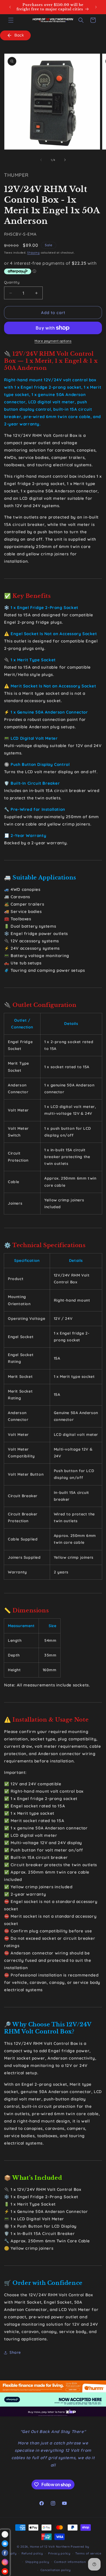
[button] (11, 20)
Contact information (70, 2562)
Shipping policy (37, 2562)
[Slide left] (41, 160)
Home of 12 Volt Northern (50, 2547)
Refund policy (32, 2553)
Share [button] (15, 2352)
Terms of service (88, 2553)
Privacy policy (59, 2553)
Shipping (33, 253)
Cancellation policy (56, 2570)
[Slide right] (65, 160)
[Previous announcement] (10, 7)
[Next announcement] (96, 7)
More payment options (53, 341)
